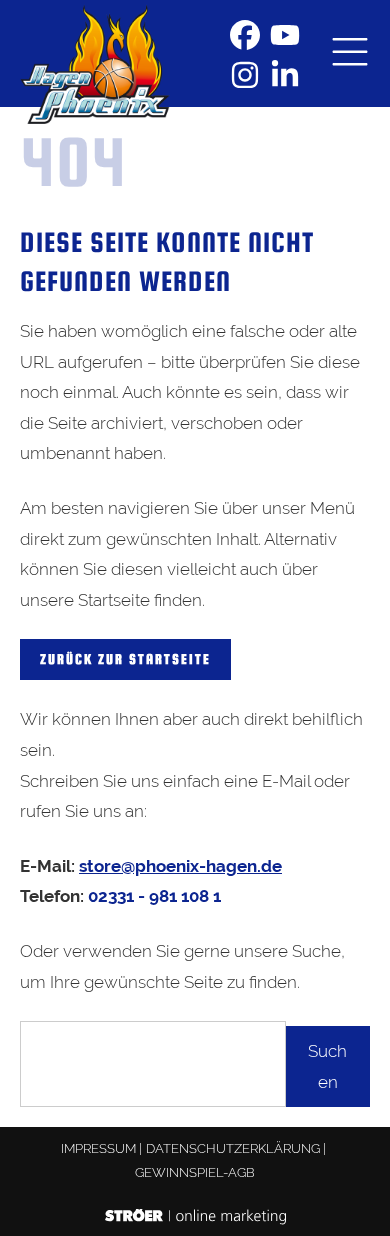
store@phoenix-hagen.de (180, 866)
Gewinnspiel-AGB (195, 1172)
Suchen (327, 1066)
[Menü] (350, 53)
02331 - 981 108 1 (154, 896)
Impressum (98, 1148)
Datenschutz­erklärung (233, 1148)
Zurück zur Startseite (125, 659)
